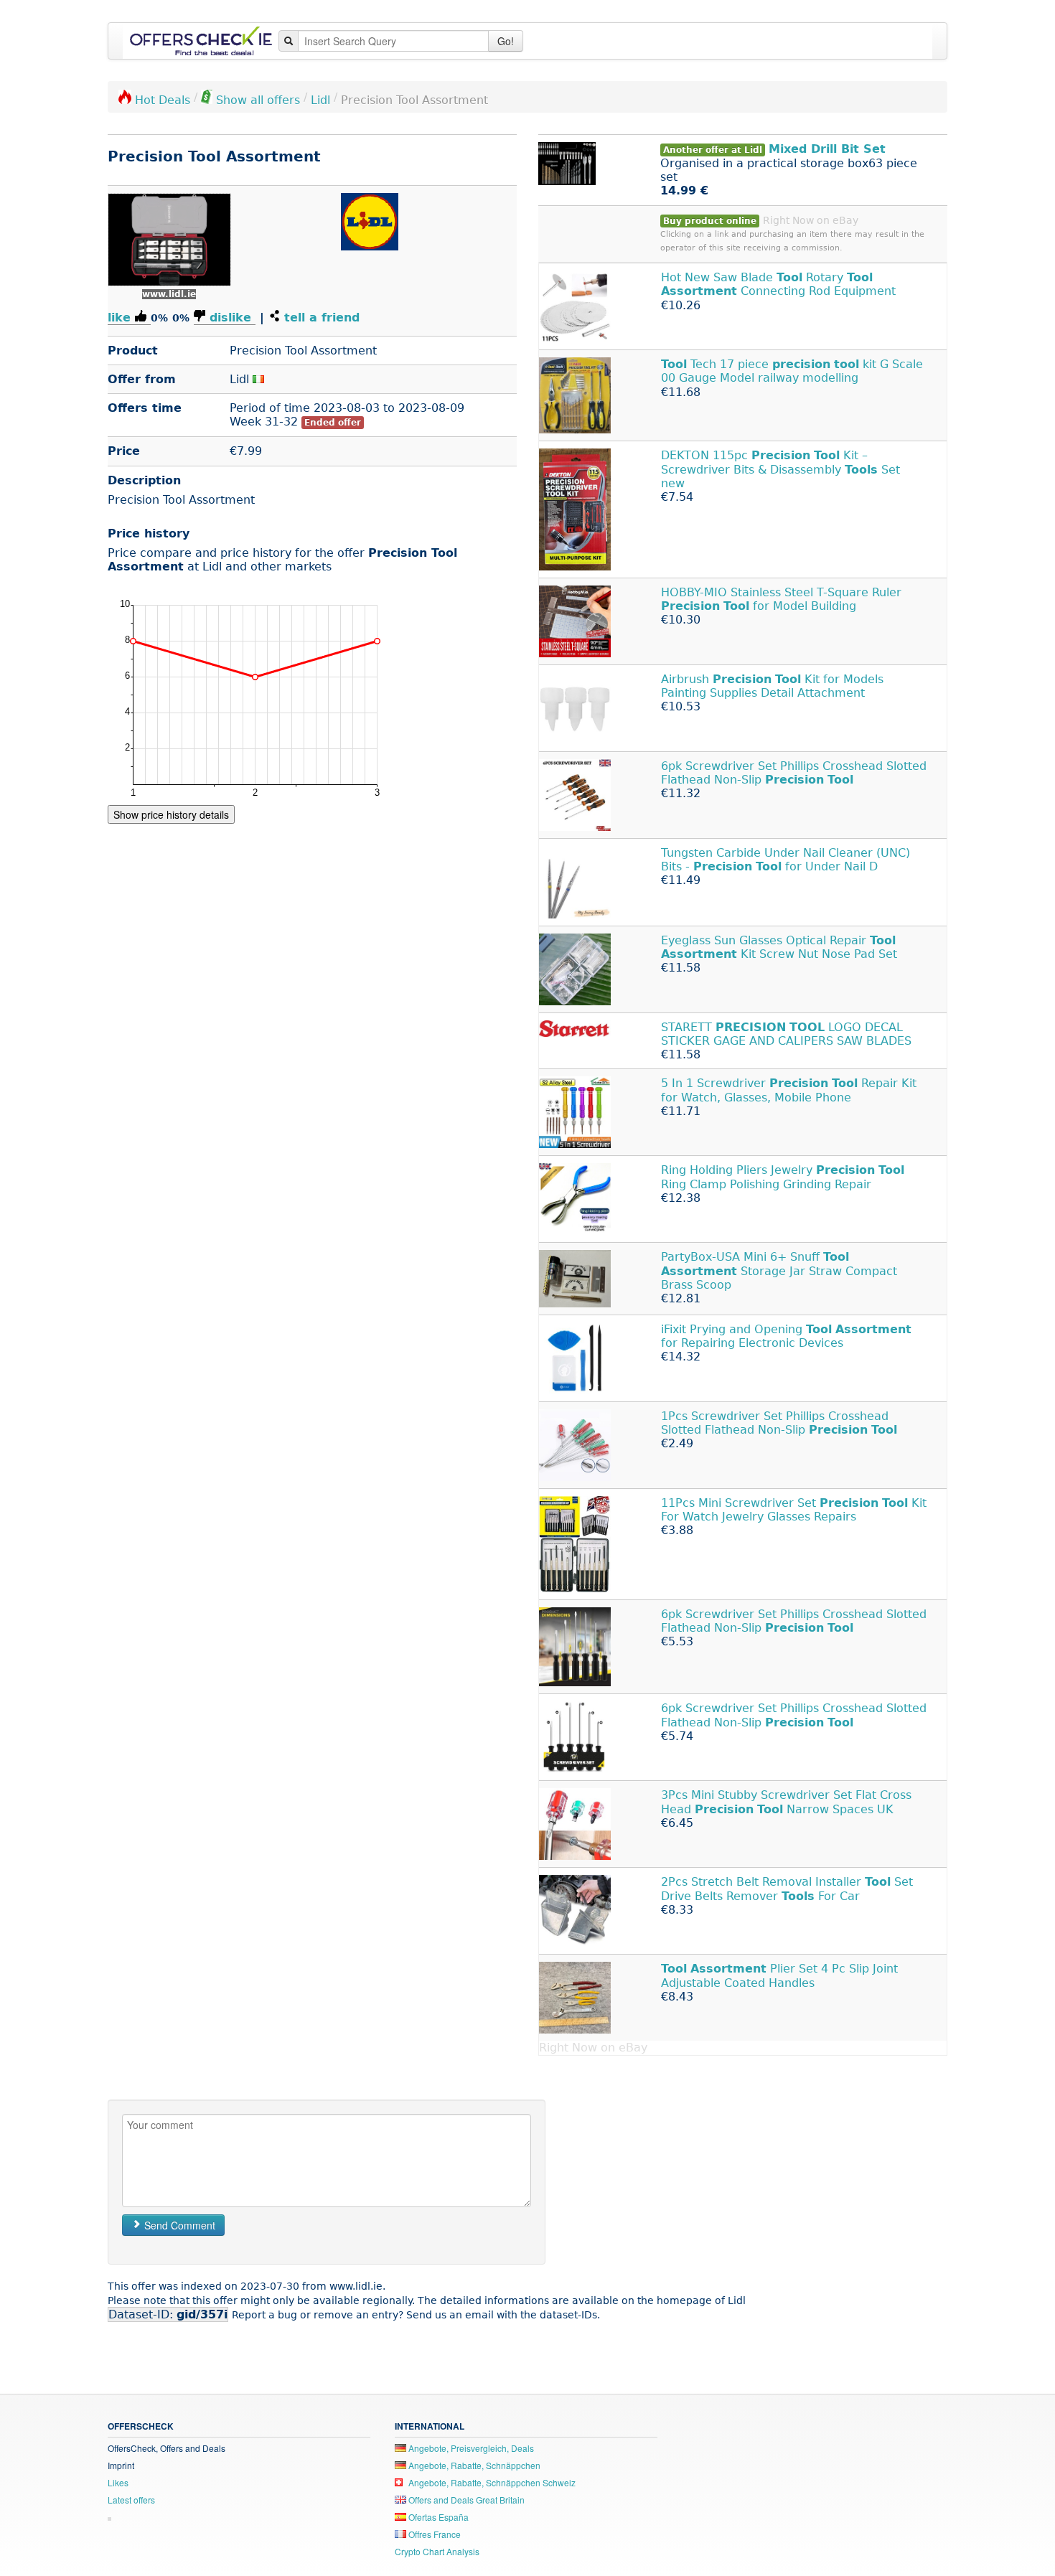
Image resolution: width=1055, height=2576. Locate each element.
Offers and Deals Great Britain (465, 2500)
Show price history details (171, 814)
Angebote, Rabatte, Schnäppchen (473, 2465)
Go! (506, 41)
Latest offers (131, 2500)
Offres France (433, 2534)
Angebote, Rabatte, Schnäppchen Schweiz (491, 2482)
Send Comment (178, 2225)
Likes (118, 2482)
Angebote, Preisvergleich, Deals (470, 2448)
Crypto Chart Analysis (437, 2551)
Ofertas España (437, 2517)
